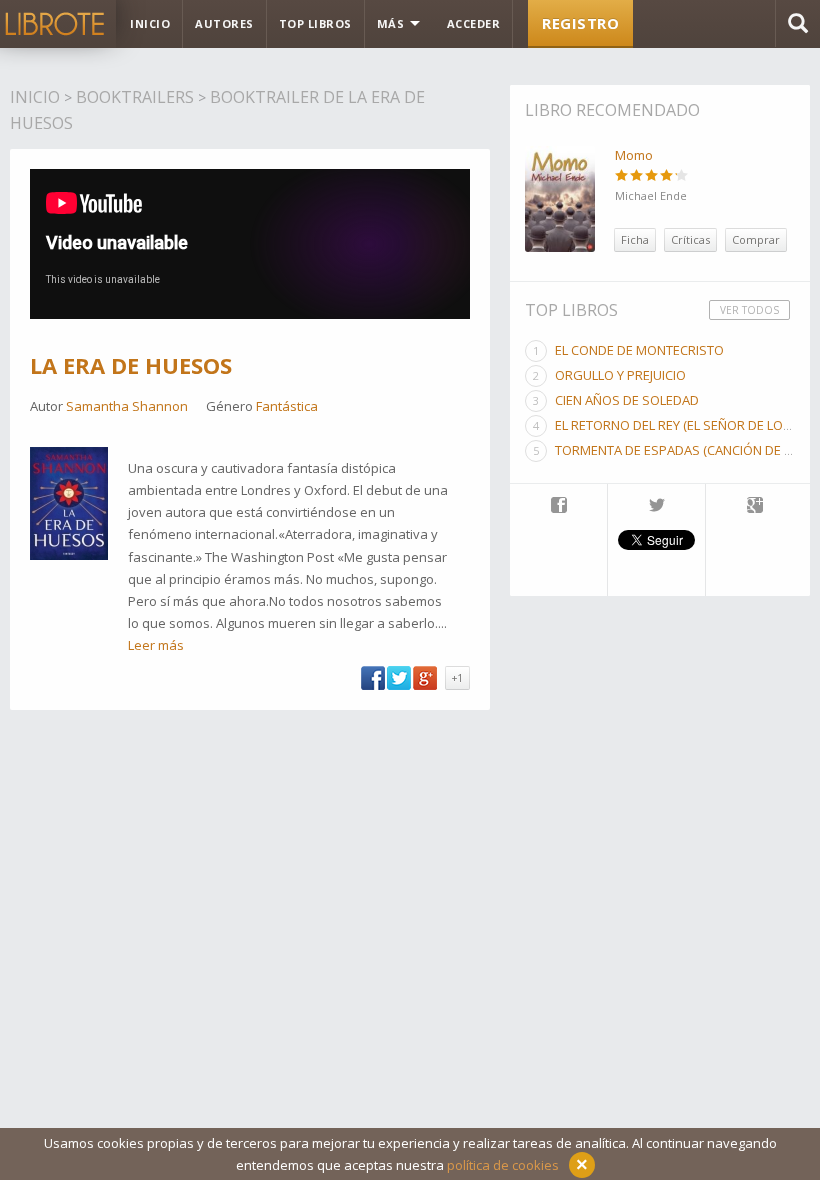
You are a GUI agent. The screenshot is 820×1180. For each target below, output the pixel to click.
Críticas (690, 239)
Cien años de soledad (627, 400)
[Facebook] (558, 507)
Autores (224, 23)
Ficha (635, 239)
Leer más (156, 645)
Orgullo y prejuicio (620, 375)
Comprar (756, 239)
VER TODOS (749, 310)
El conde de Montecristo (639, 350)
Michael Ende (651, 195)
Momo (634, 155)
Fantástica (287, 406)
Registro (580, 23)
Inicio (150, 23)
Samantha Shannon (127, 406)
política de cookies (503, 1165)
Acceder (474, 23)
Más (392, 23)
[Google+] (755, 507)
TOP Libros (315, 23)
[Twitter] (656, 507)
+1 (457, 678)
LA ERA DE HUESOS (131, 365)
